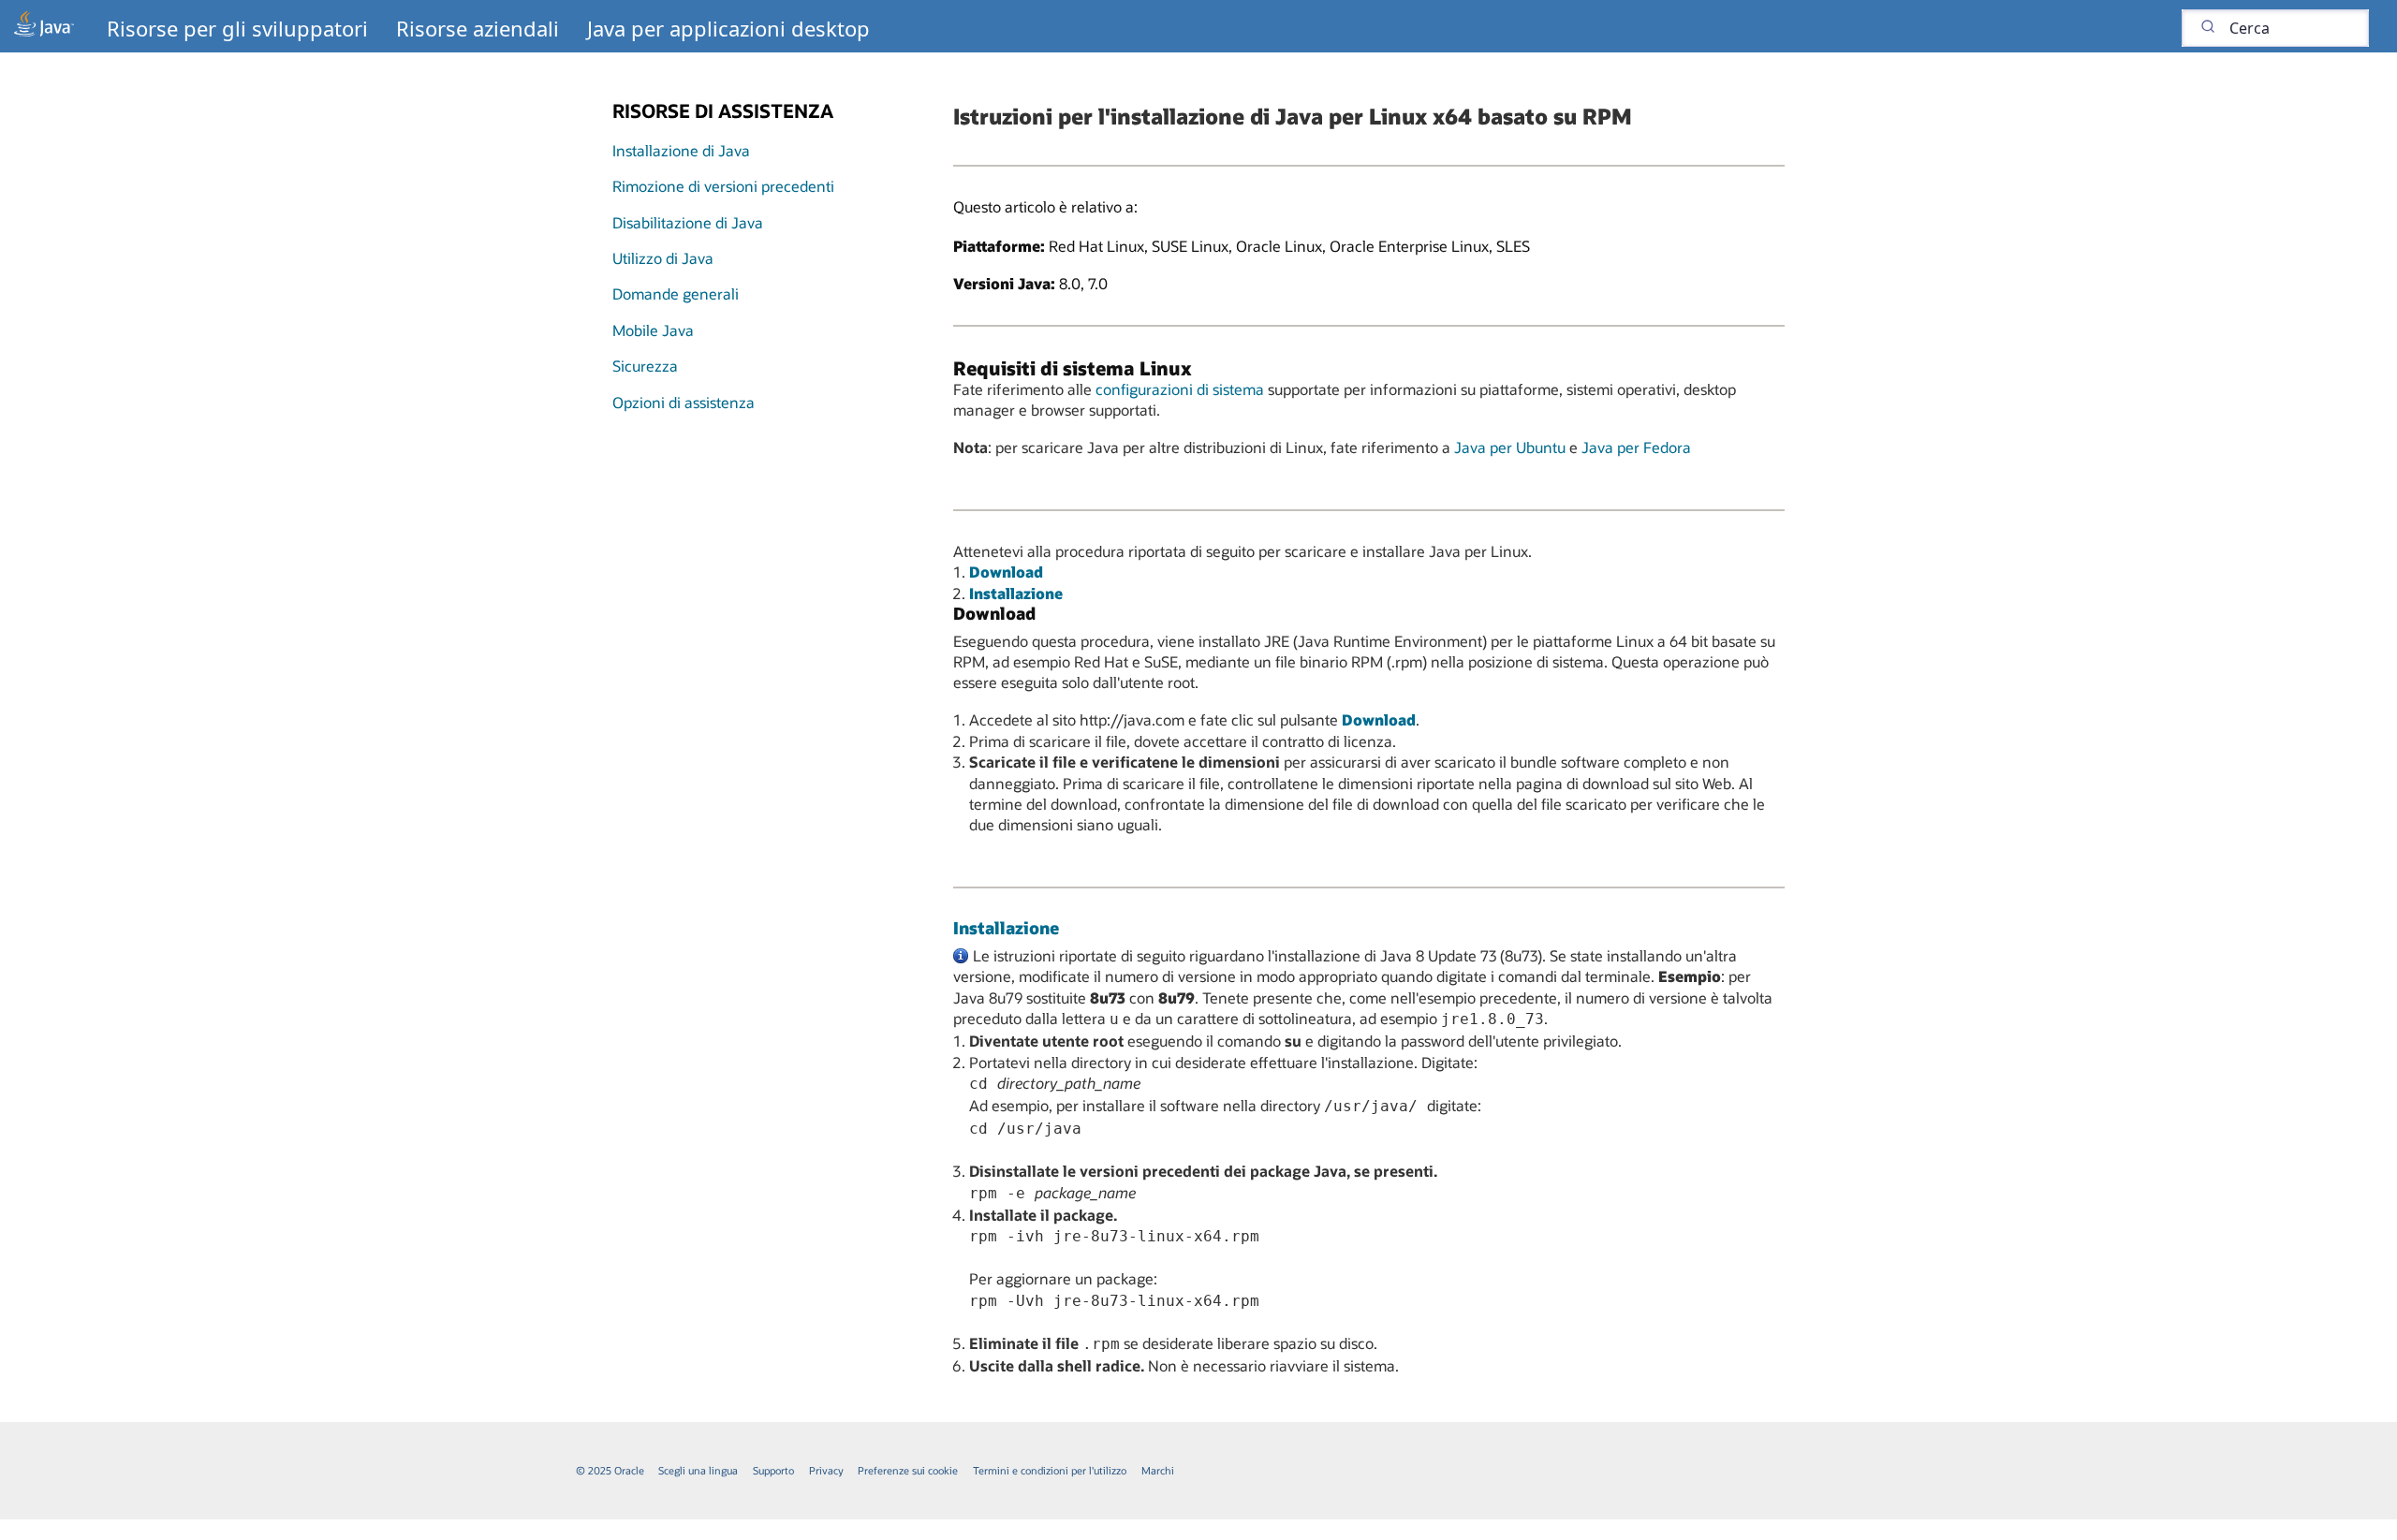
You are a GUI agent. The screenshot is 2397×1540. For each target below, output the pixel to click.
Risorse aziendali (478, 28)
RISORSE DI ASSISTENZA (723, 110)
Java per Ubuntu (1510, 447)
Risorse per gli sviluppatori (237, 28)
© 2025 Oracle (610, 1470)
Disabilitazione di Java (688, 222)
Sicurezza (645, 366)
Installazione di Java (681, 150)
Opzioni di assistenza (684, 402)
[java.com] (44, 26)
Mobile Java (653, 330)
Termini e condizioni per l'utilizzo (1050, 1470)
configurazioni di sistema (1180, 389)
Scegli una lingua (698, 1470)
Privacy (826, 1470)
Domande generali (676, 293)
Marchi (1158, 1470)
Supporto (773, 1470)
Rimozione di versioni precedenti (723, 186)
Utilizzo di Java (663, 258)
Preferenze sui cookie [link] (908, 1470)
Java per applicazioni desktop (728, 28)
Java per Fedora (1636, 447)
